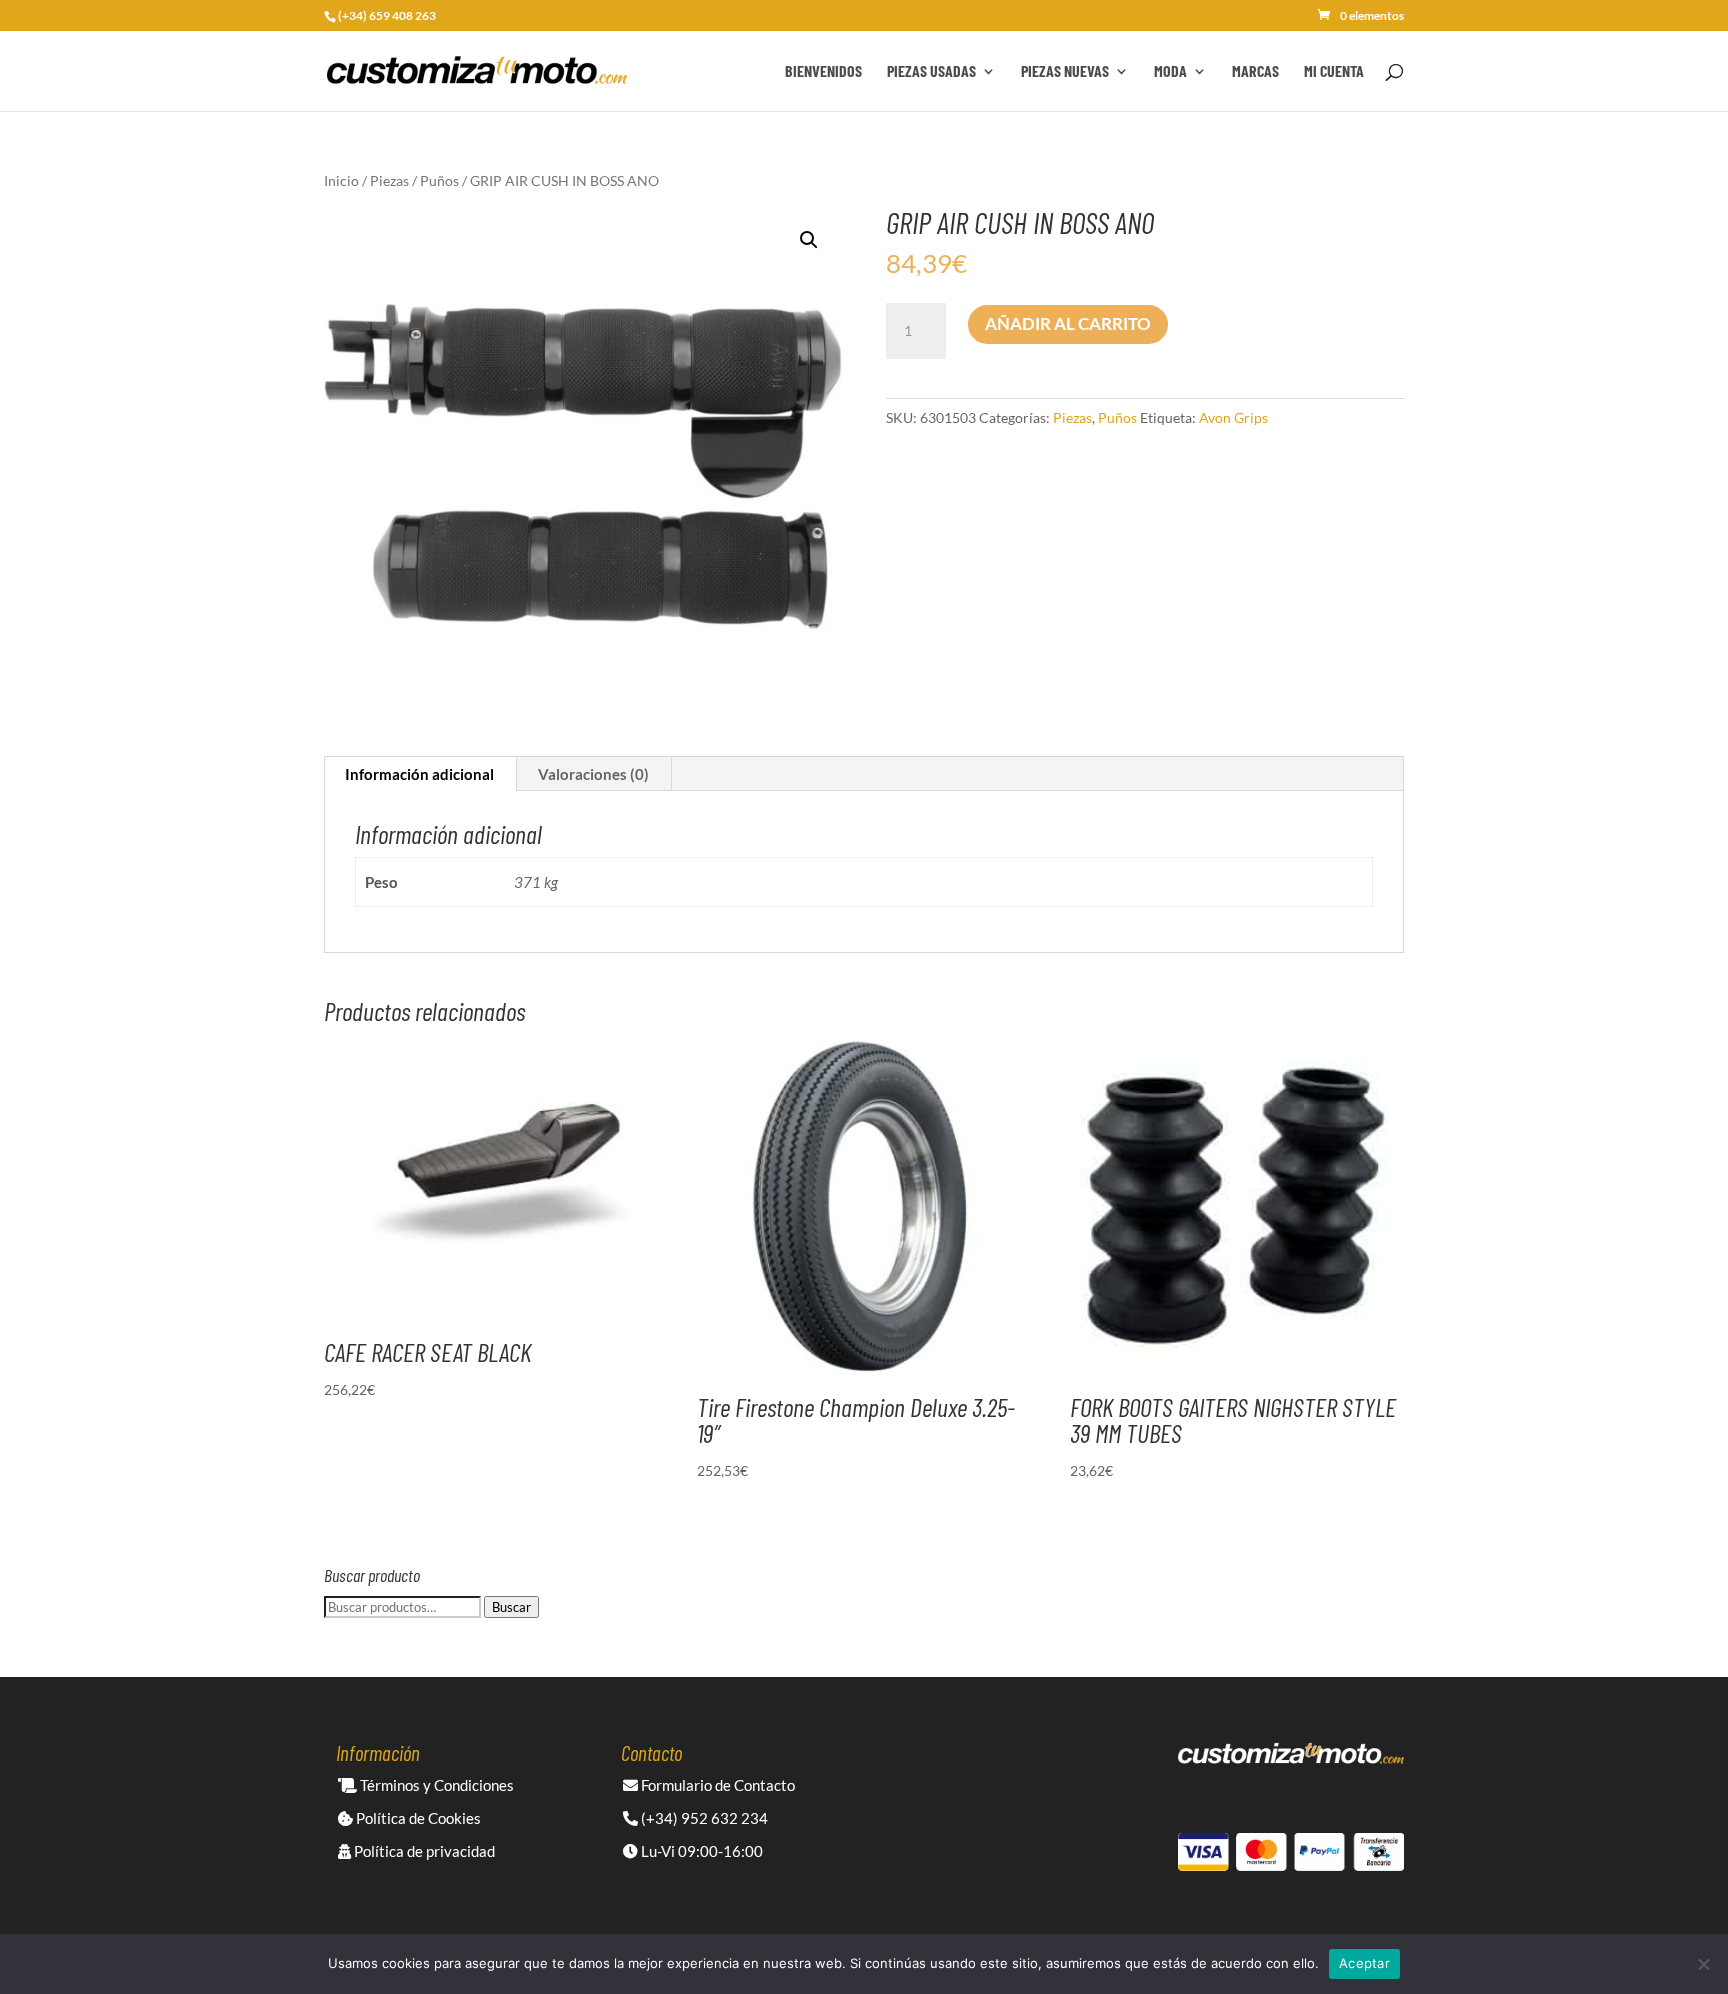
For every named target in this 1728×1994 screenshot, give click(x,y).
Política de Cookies (417, 1818)
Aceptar (1364, 1963)
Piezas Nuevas (1065, 72)
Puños (439, 180)
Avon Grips (1233, 417)
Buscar (511, 1607)
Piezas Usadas (931, 72)
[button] (809, 240)
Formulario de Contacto (716, 1785)
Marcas (1255, 72)
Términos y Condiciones (435, 1785)
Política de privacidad (423, 1851)
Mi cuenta (1334, 72)
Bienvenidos (823, 72)
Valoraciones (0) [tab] (593, 774)
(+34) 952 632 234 (703, 1818)
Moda (1170, 72)
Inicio (341, 180)
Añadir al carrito (1068, 323)
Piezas (389, 180)
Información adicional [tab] (419, 774)
